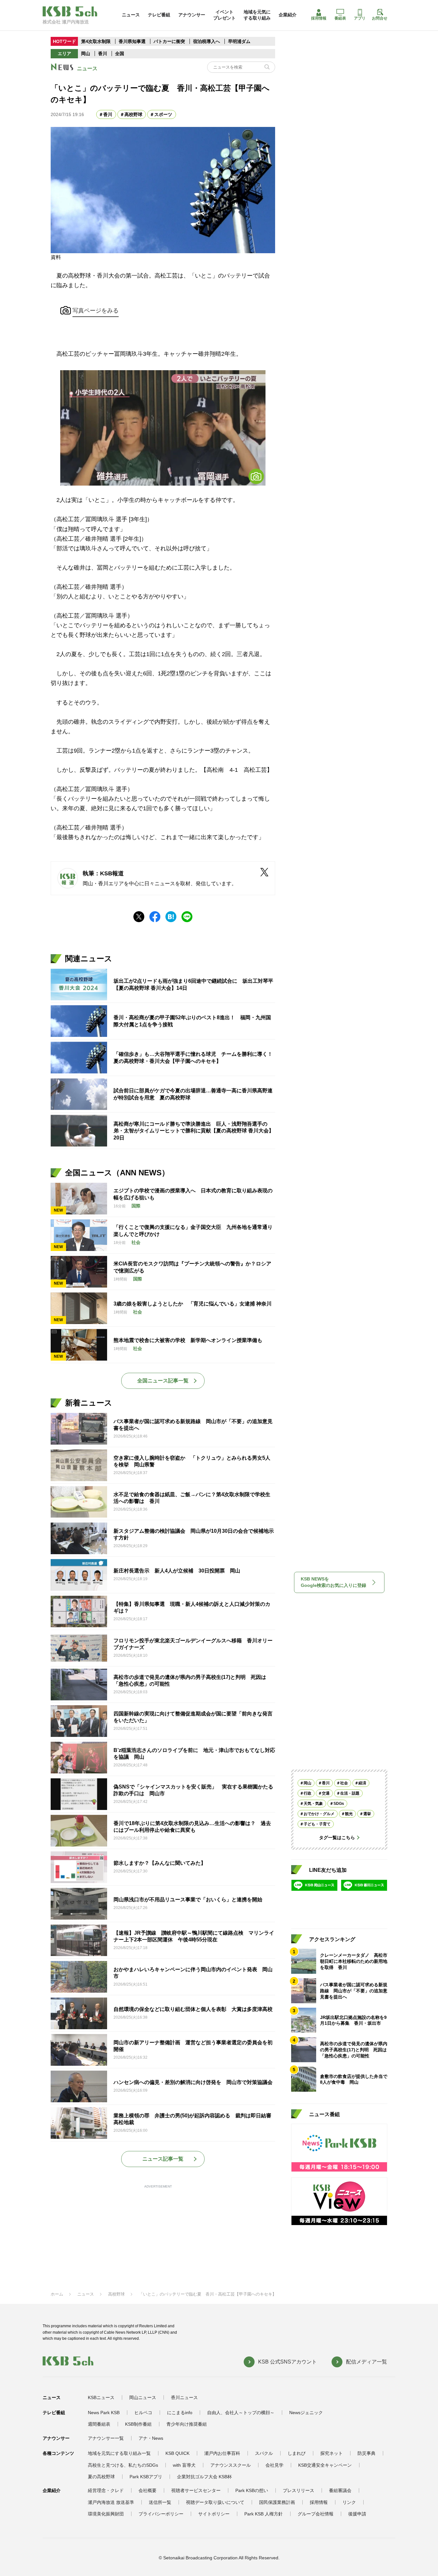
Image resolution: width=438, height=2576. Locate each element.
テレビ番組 (159, 15)
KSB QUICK (177, 2453)
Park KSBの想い (252, 2490)
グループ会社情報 (316, 2514)
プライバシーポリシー (161, 2514)
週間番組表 (99, 2424)
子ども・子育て (317, 1824)
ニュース (131, 15)
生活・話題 (350, 1793)
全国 (120, 54)
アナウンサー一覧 (106, 2438)
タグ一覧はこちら (337, 1838)
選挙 (367, 1814)
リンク (349, 2502)
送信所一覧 (160, 2502)
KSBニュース (101, 2397)
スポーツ (163, 114)
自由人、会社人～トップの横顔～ (241, 2413)
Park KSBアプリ (146, 2477)
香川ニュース (184, 2397)
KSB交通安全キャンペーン (325, 2465)
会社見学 (274, 2465)
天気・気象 (313, 1804)
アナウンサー (192, 15)
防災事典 (366, 2453)
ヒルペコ (143, 2413)
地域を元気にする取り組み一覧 (119, 2453)
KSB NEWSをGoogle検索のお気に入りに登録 (333, 1582)
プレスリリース (299, 2490)
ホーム (57, 2294)
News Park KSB (104, 2413)
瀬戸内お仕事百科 (222, 2453)
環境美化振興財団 (106, 2514)
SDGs (339, 1804)
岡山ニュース (143, 2397)
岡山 (86, 54)
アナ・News (151, 2438)
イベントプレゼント (224, 15)
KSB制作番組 (138, 2424)
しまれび (297, 2453)
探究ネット (332, 2453)
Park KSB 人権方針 (264, 2514)
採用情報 (319, 18)
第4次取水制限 (96, 41)
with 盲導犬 (184, 2465)
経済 (362, 1783)
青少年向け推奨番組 (187, 2424)
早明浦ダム (239, 41)
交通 (326, 1793)
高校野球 (133, 114)
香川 (103, 54)
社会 (344, 1783)
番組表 (340, 18)
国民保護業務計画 (277, 2502)
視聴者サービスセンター (196, 2490)
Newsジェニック (306, 2413)
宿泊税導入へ (206, 41)
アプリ (360, 18)
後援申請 (357, 2514)
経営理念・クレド (106, 2490)
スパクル (264, 2453)
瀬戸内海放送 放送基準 (111, 2502)
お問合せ (380, 18)
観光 (349, 1814)
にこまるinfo (180, 2413)
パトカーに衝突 (169, 41)
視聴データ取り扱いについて (215, 2502)
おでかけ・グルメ (319, 1814)
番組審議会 (340, 2490)
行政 (307, 1793)
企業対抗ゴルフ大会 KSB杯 (204, 2477)
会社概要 (147, 2490)
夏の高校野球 (101, 2477)
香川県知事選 (133, 41)
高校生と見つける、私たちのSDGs (123, 2465)
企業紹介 (288, 15)
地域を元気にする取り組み (257, 15)
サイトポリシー (214, 2514)
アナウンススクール (231, 2465)
